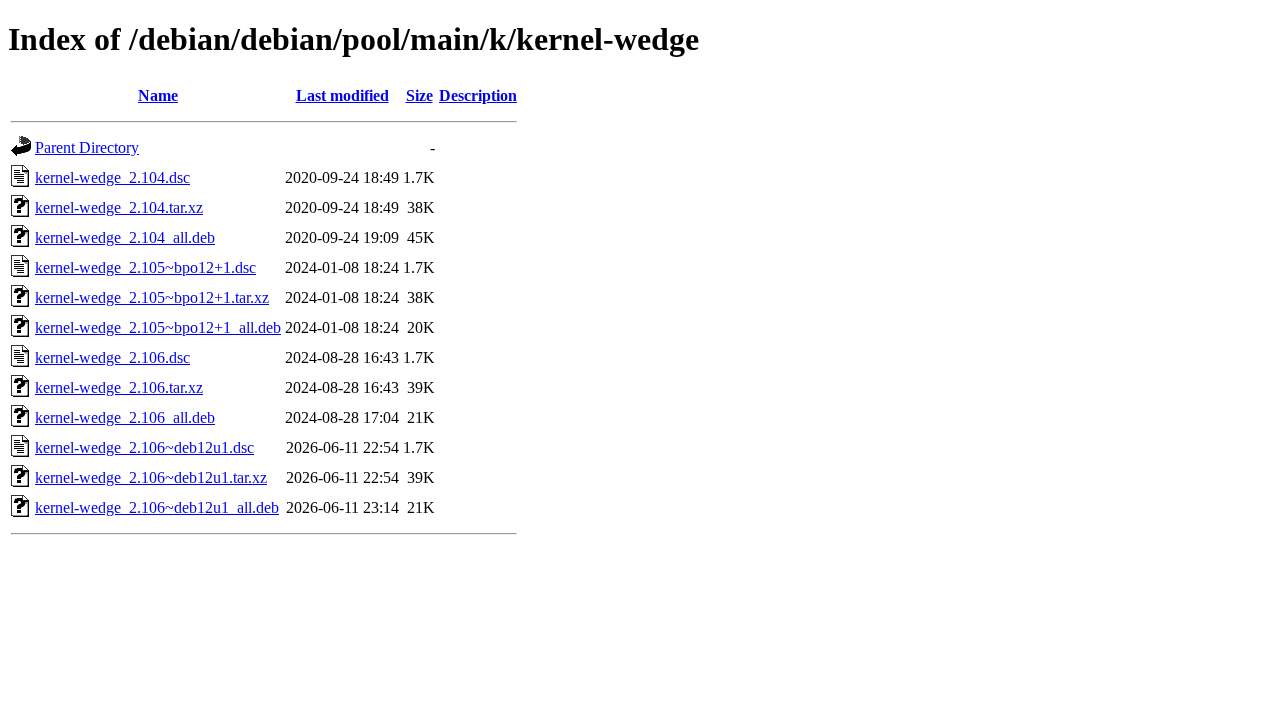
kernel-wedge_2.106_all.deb (125, 417)
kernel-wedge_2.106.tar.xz (119, 387)
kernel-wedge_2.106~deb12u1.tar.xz (151, 477)
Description (478, 95)
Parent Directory (87, 147)
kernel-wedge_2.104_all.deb (125, 237)
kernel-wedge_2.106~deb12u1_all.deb (157, 507)
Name (158, 95)
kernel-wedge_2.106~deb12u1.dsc (144, 447)
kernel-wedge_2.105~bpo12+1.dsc (145, 267)
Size (419, 95)
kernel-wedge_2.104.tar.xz (119, 207)
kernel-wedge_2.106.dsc (112, 357)
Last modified (342, 95)
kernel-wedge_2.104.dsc (112, 177)
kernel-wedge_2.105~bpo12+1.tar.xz (152, 297)
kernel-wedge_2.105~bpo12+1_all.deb (158, 327)
